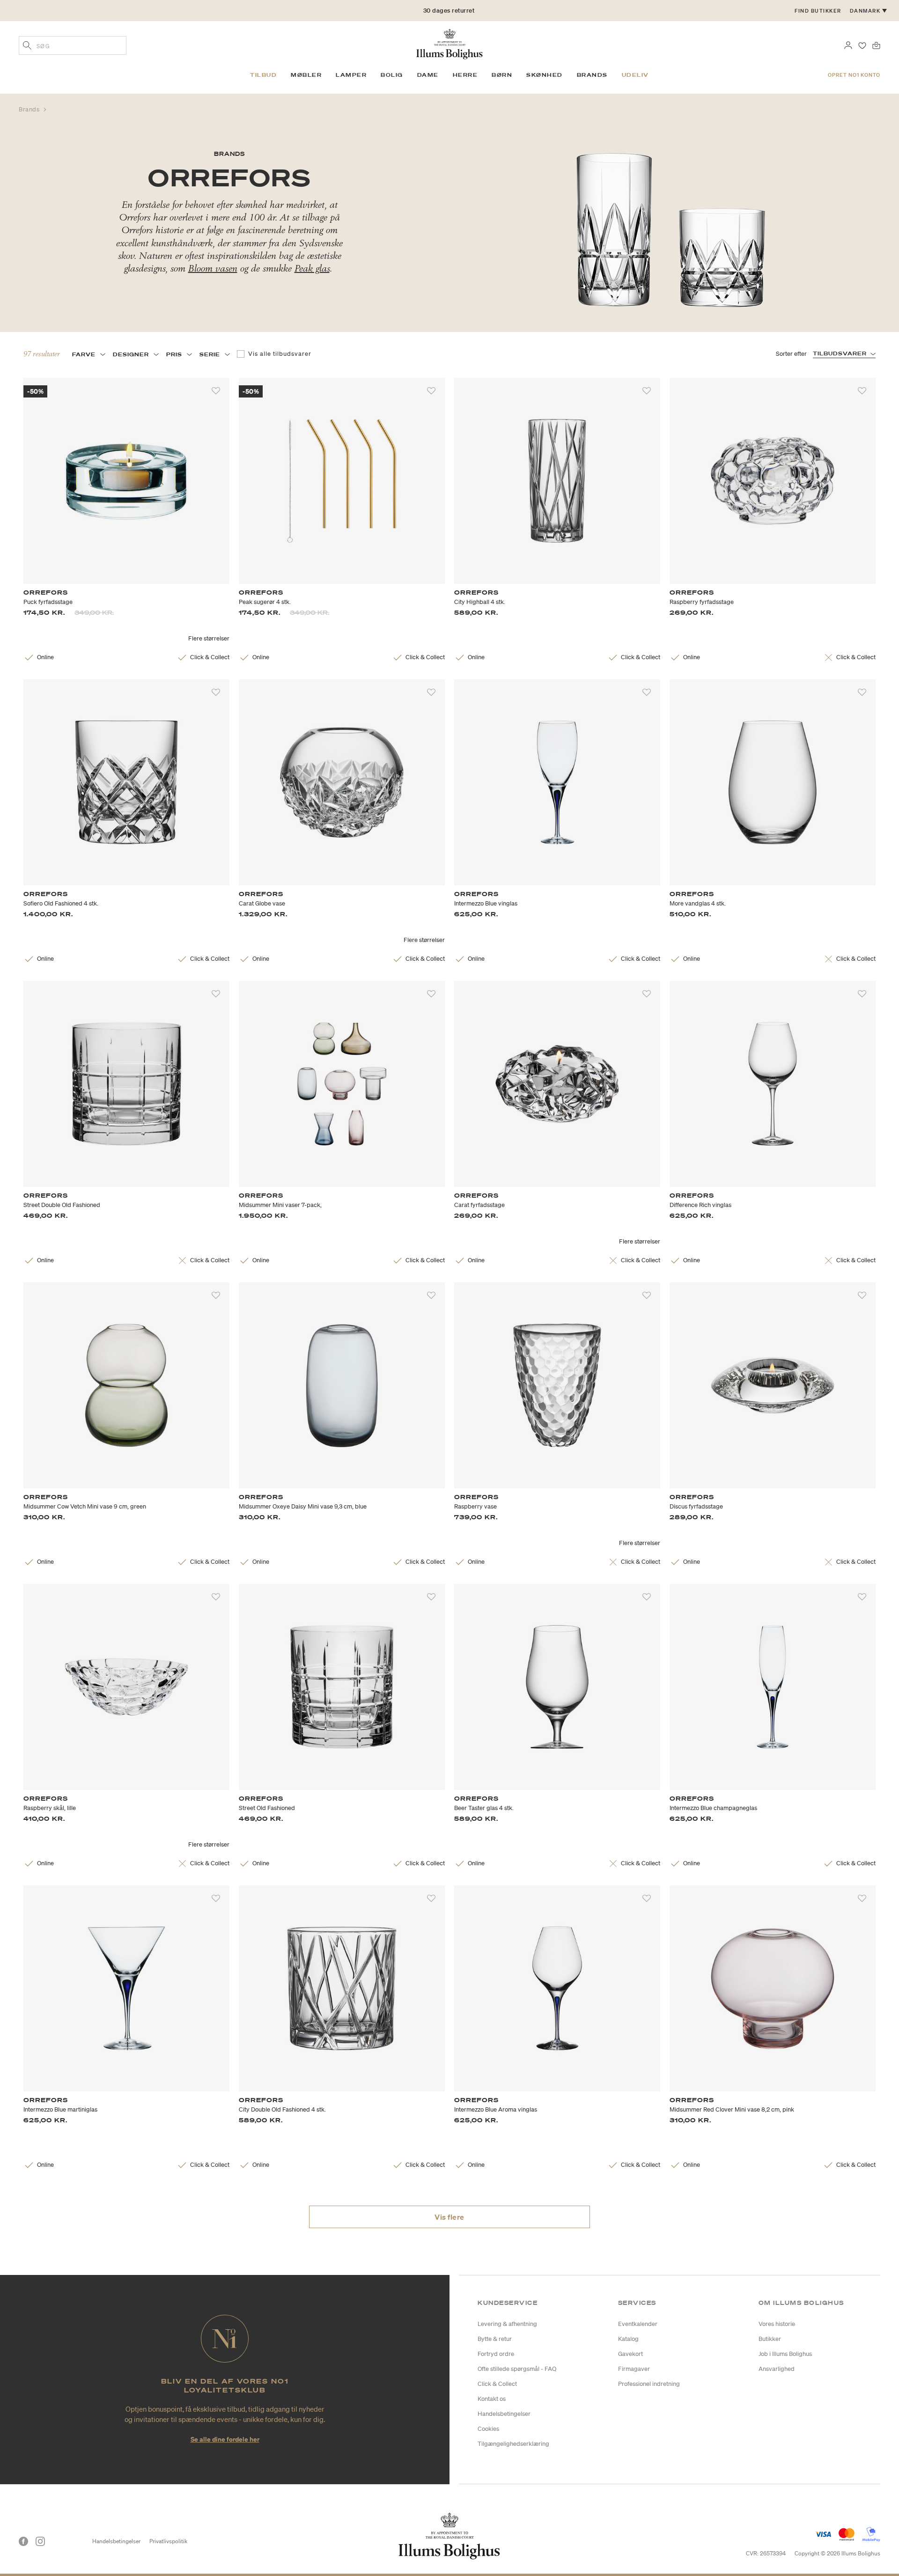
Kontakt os (492, 2399)
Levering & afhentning (507, 2324)
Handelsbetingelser (504, 2414)
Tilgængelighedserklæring (513, 2444)
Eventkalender (638, 2324)
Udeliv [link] (635, 75)
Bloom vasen (213, 268)
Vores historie (777, 2324)
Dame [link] (428, 75)
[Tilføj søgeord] (27, 46)
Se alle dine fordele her (225, 2439)
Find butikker (818, 11)
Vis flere (449, 2217)
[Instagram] (40, 2541)
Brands (30, 109)
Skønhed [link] (545, 75)
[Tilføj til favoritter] (216, 391)
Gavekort (630, 2354)
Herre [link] (465, 75)
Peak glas (312, 268)
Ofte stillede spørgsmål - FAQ (517, 2369)
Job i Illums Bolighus (785, 2354)
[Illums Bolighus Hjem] (449, 43)
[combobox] (73, 45)
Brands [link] (592, 75)
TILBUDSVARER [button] (840, 353)
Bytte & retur (495, 2339)
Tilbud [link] (263, 75)
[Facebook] (23, 2541)
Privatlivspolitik (168, 2541)
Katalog (628, 2339)
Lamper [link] (351, 75)
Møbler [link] (306, 75)
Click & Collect (497, 2384)
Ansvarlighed (777, 2369)
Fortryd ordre (496, 2354)
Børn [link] (502, 75)
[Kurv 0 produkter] (876, 44)
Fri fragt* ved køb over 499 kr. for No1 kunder (449, 11)
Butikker (770, 2339)
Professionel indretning (649, 2384)
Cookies (488, 2429)
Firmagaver (634, 2369)
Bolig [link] (392, 75)
